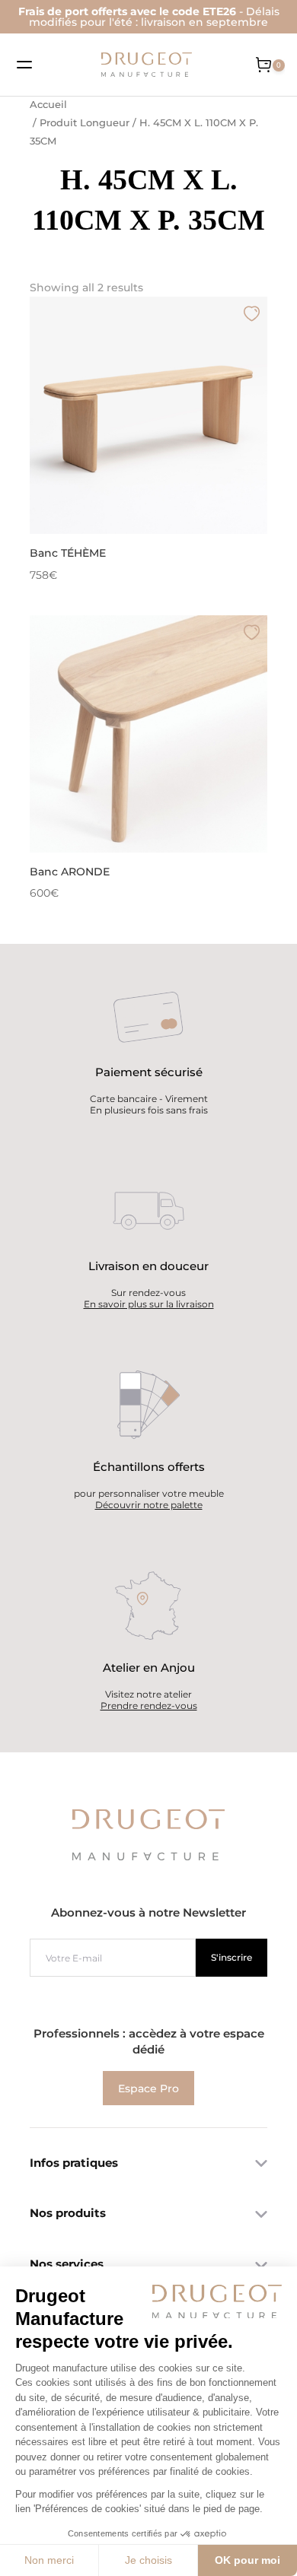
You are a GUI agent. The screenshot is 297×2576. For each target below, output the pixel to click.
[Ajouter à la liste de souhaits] (252, 313)
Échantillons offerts (149, 1467)
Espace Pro (148, 2088)
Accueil (48, 105)
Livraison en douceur (148, 1266)
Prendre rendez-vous (149, 1706)
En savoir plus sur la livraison (149, 1304)
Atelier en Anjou (149, 1668)
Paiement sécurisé (149, 1072)
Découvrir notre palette (149, 1505)
